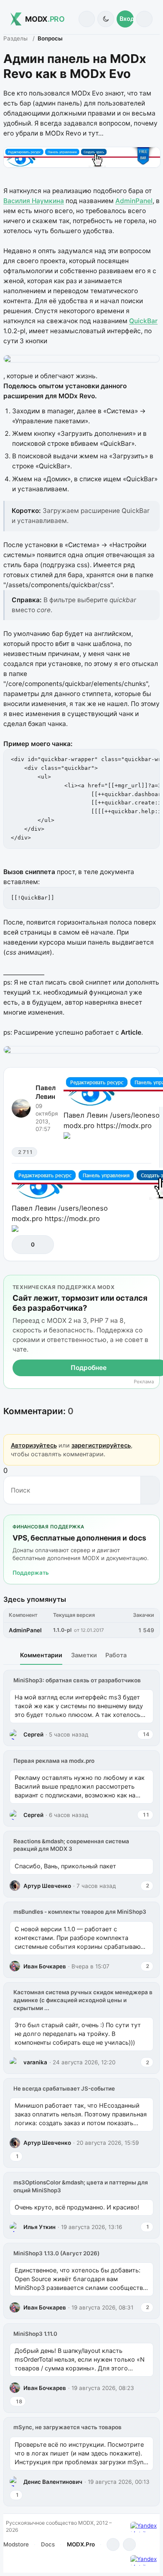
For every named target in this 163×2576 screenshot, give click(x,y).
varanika (35, 2062)
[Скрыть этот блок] (152, 1283)
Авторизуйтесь (34, 1445)
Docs (48, 2544)
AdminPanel (134, 201)
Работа (116, 1655)
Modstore (16, 2544)
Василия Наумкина (34, 201)
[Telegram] (113, 2545)
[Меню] (144, 19)
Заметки (84, 1655)
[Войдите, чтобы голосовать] (22, 1245)
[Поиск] (87, 19)
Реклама (144, 1382)
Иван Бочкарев (45, 1966)
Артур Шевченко (47, 1886)
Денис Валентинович (53, 2482)
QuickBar (143, 321)
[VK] (129, 2545)
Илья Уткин (39, 2227)
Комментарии (41, 1655)
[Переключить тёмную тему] (106, 19)
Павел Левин (46, 1092)
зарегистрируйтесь (101, 1445)
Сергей (33, 1734)
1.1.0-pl (62, 1630)
